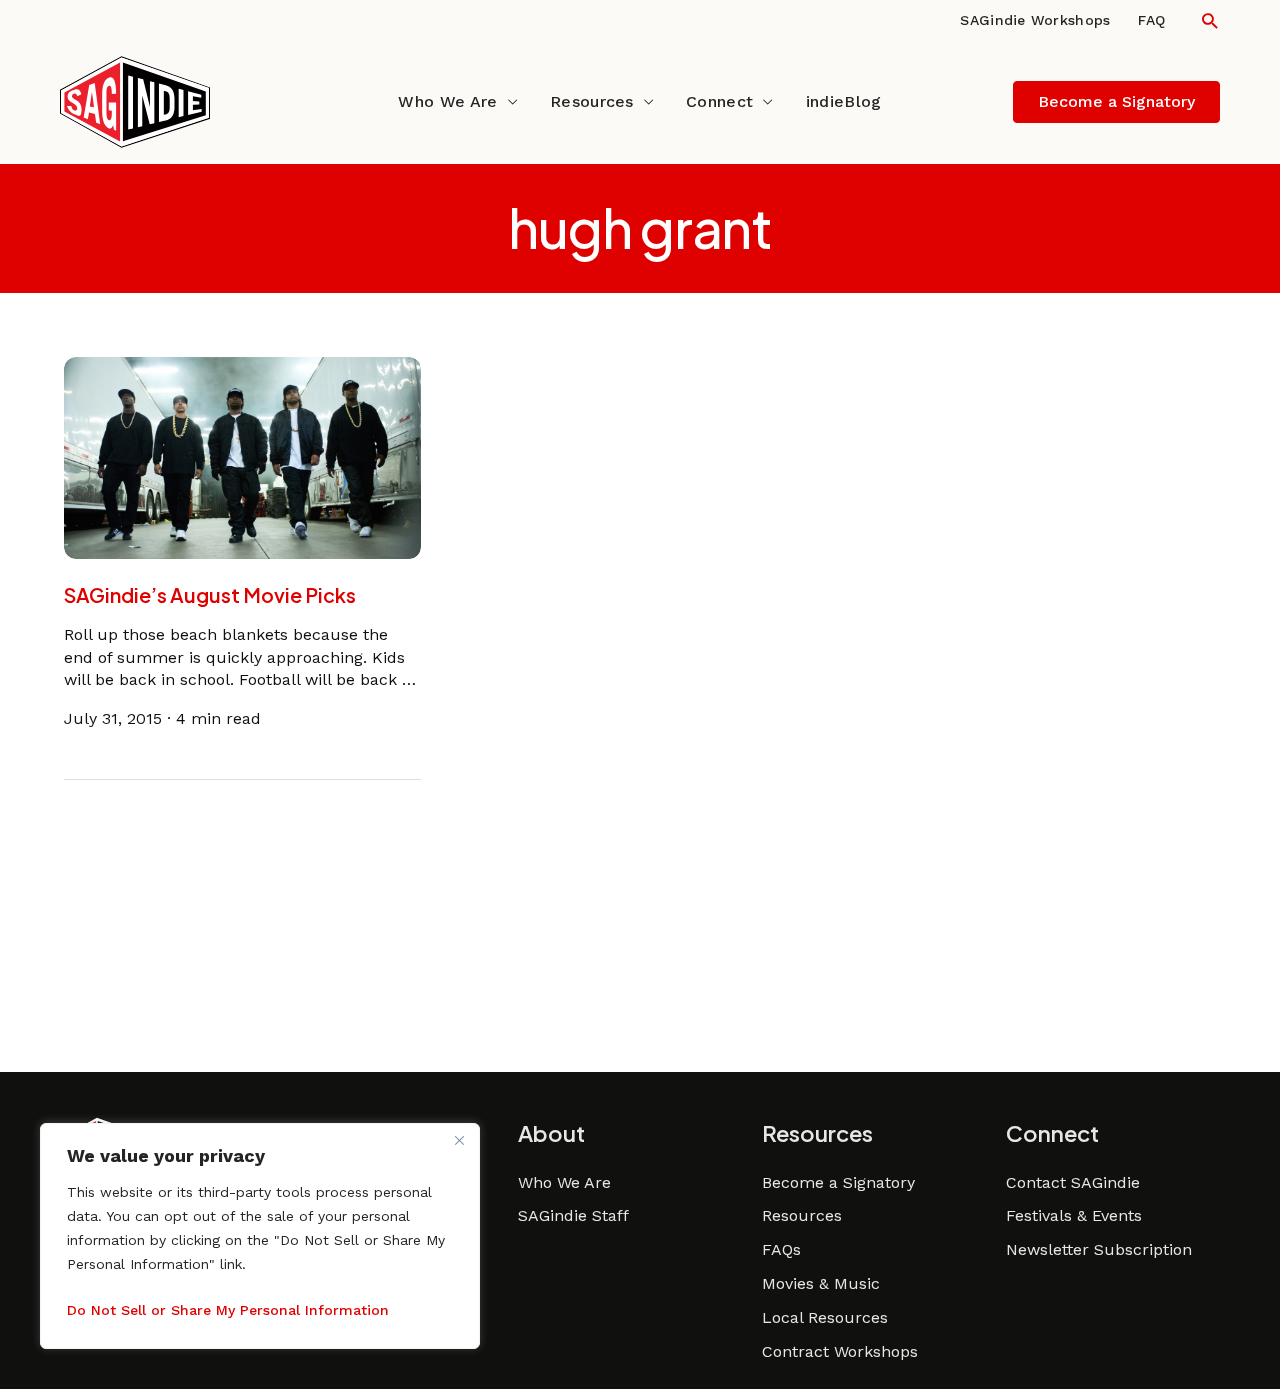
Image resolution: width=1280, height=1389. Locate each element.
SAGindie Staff (573, 1215)
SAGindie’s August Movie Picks (210, 595)
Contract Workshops (840, 1351)
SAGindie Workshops (1035, 20)
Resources (592, 101)
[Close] (459, 1140)
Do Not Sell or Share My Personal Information (228, 1310)
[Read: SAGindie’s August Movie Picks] (243, 456)
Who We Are (447, 101)
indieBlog (844, 101)
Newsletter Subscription (1099, 1249)
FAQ (1151, 20)
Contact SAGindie (1073, 1182)
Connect (719, 101)
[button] (1209, 20)
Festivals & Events (1074, 1215)
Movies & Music (821, 1283)
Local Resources (825, 1317)
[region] (260, 1236)
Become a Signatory (838, 1182)
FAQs (781, 1249)
